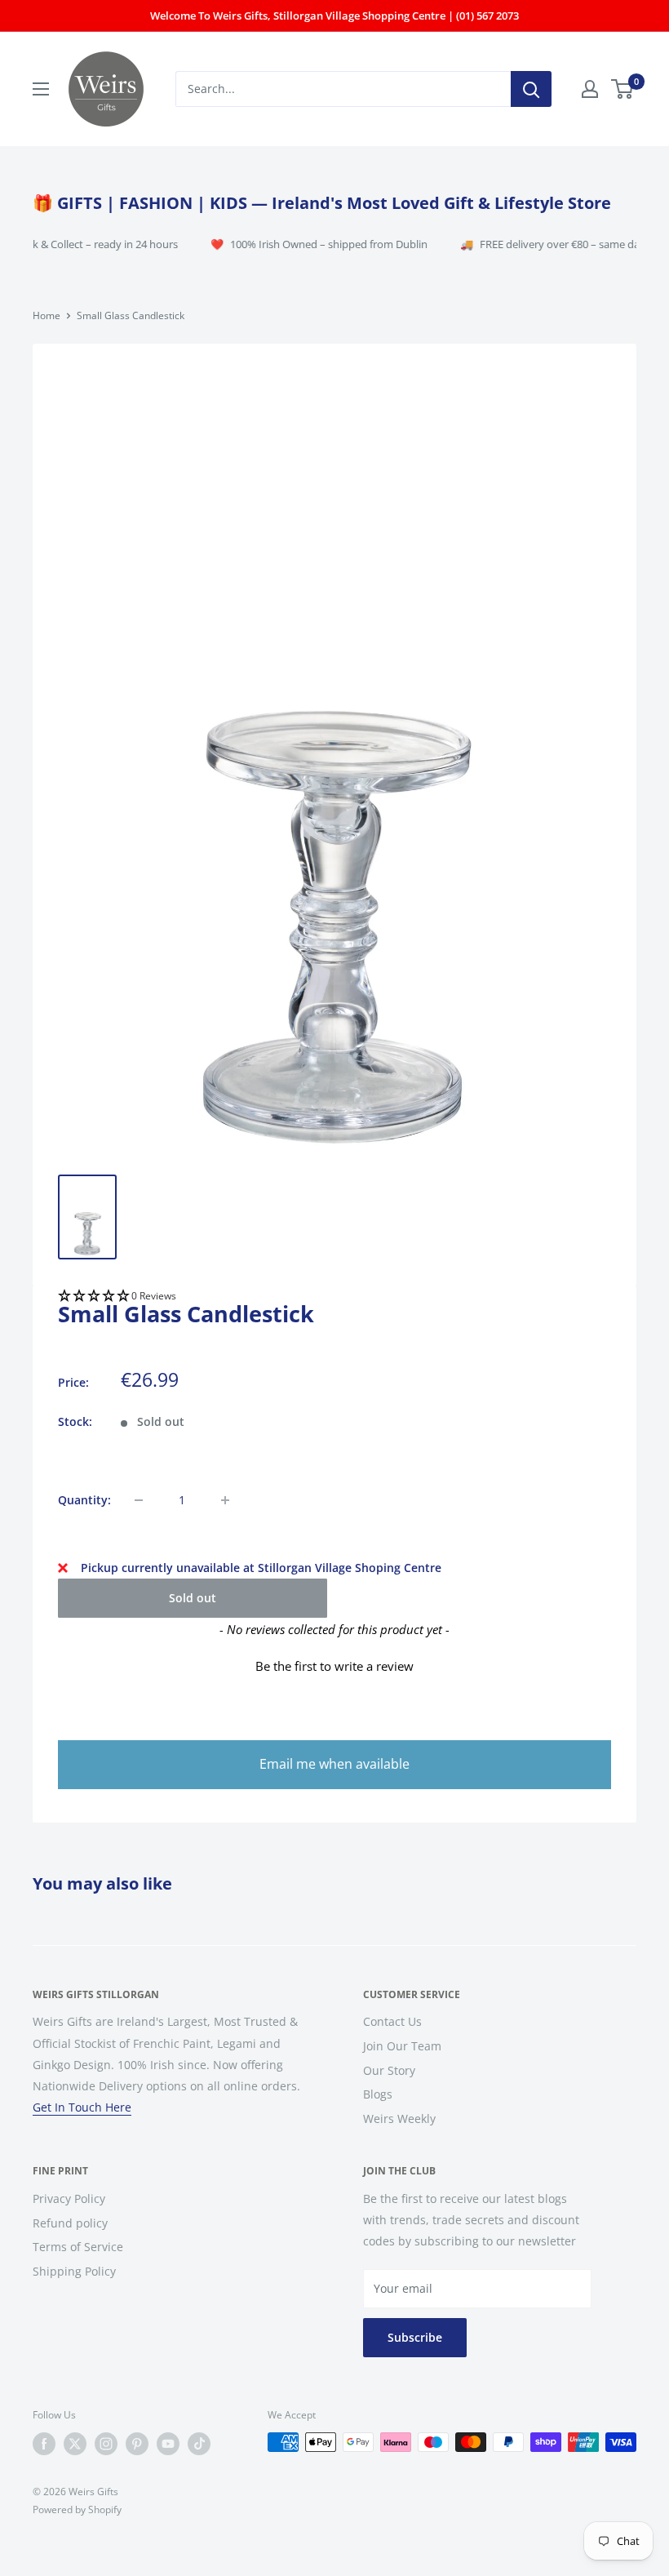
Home (47, 315)
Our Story (389, 2070)
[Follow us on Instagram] (106, 2444)
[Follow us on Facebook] (44, 2444)
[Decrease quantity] (139, 1500)
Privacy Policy (69, 2198)
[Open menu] (41, 89)
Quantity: (84, 1500)
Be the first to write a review (334, 1666)
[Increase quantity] (225, 1500)
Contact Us (392, 2021)
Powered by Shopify (77, 2509)
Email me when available (334, 1764)
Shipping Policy (74, 2271)
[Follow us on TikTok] (199, 2444)
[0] (623, 89)
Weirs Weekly (399, 2119)
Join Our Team (402, 2046)
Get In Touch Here (82, 2107)
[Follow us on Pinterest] (137, 2444)
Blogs (378, 2094)
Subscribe (415, 2337)
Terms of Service (78, 2247)
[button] (334, 1297)
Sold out (193, 1598)
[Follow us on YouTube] (168, 2444)
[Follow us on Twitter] (75, 2444)
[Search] (531, 89)
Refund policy (70, 2223)
